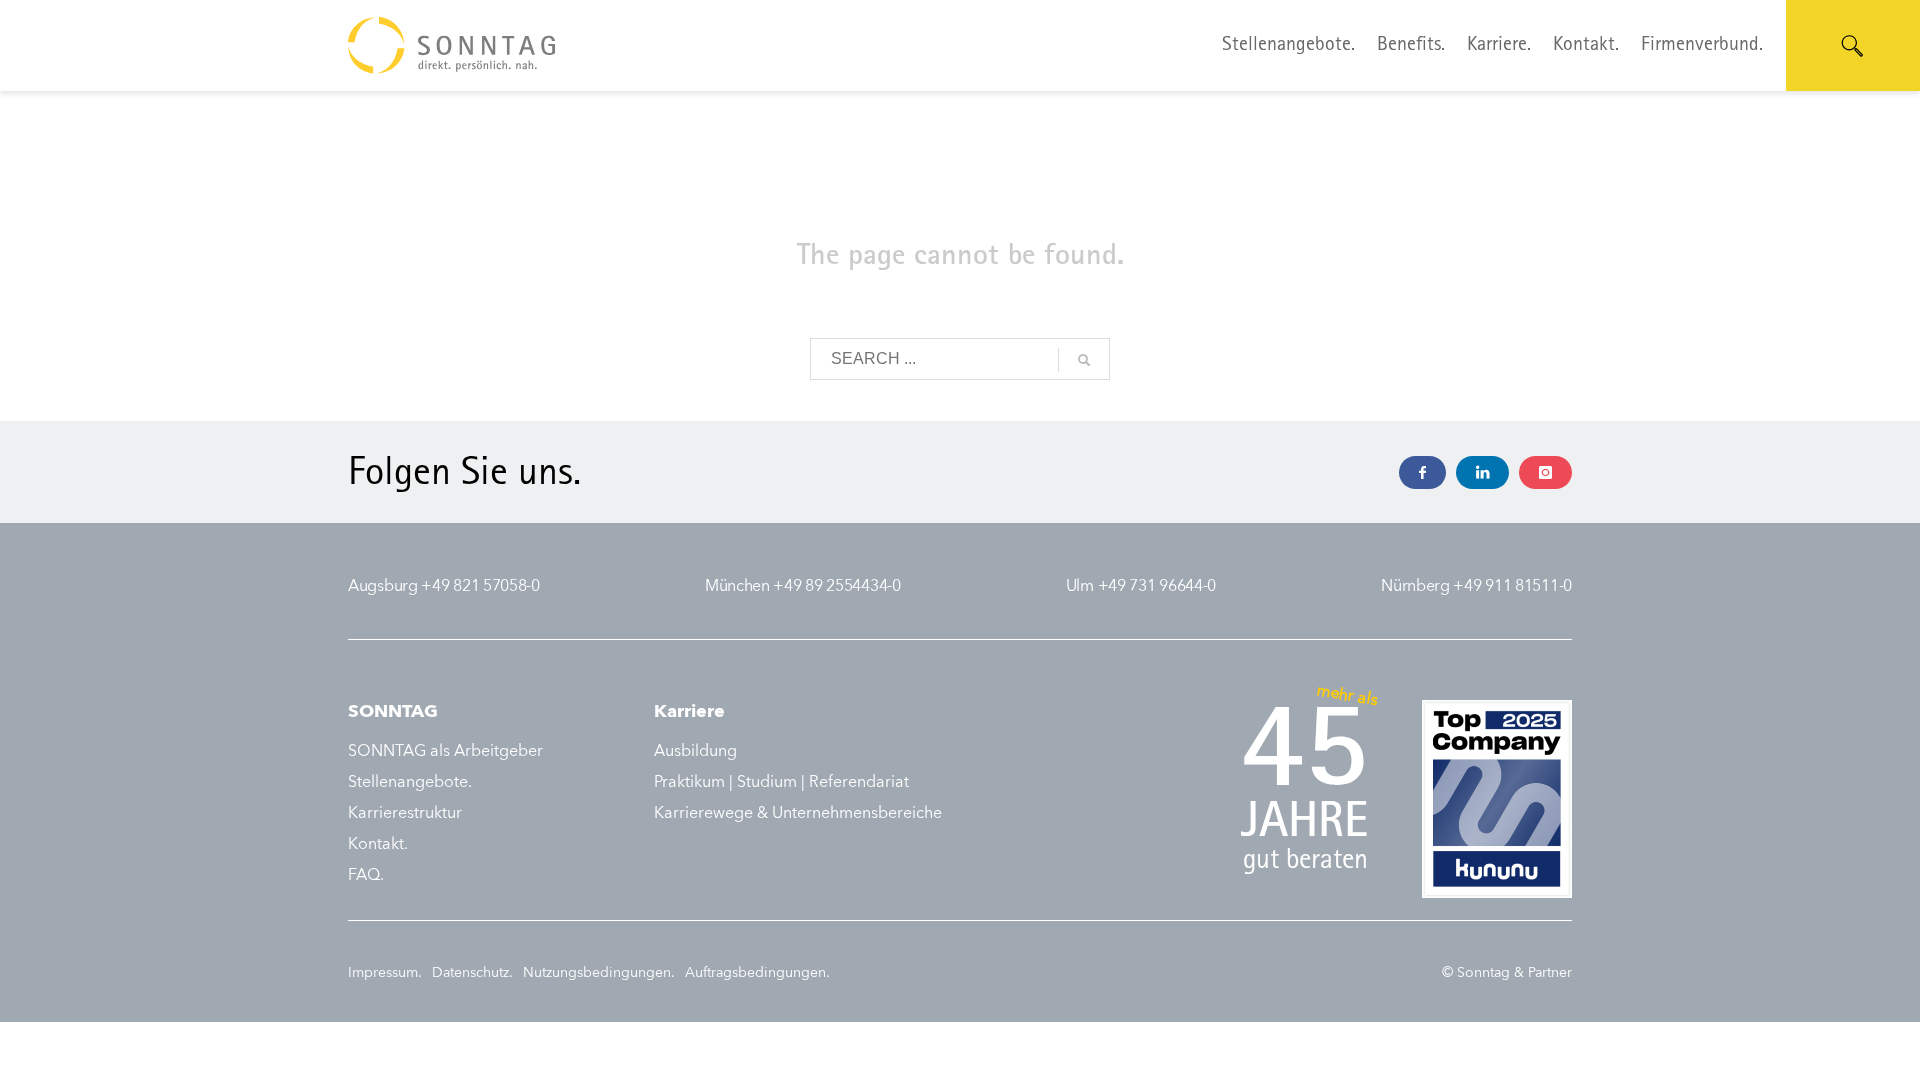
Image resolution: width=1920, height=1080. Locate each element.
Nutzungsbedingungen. (599, 973)
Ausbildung (695, 752)
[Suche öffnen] (1853, 46)
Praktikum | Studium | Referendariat (781, 783)
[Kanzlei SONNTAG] (1422, 472)
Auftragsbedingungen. (757, 973)
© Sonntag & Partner (1507, 973)
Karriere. (1499, 46)
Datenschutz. (472, 973)
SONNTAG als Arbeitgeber (445, 752)
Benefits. (1411, 46)
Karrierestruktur (405, 814)
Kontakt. (1586, 46)
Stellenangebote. (1288, 46)
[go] (1084, 360)
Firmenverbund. (1702, 46)
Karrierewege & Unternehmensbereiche (798, 814)
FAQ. (366, 876)
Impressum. (385, 973)
